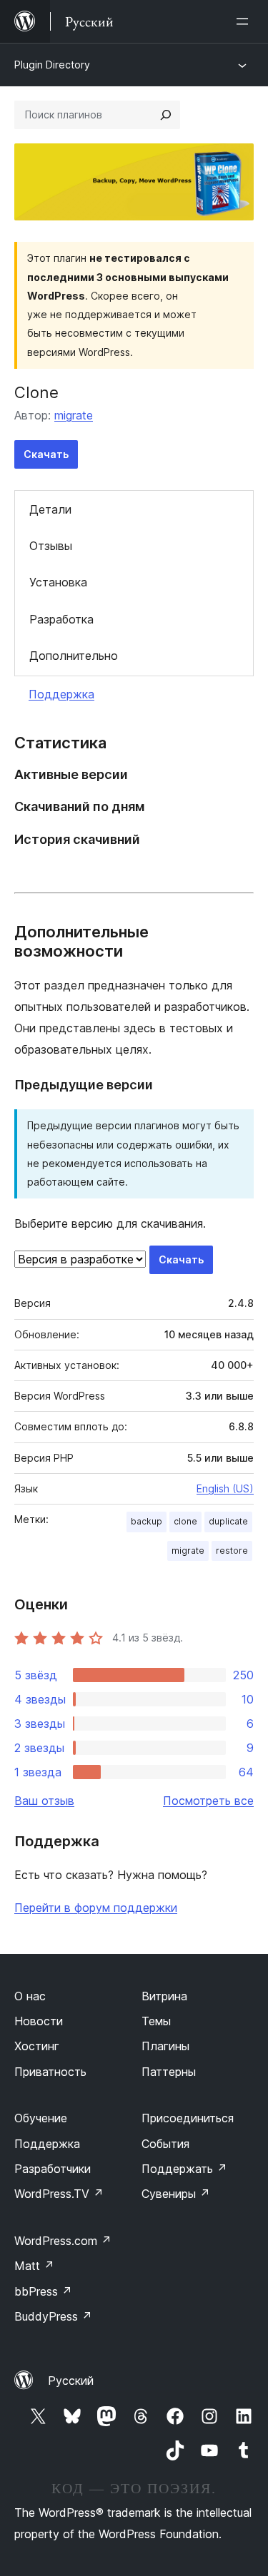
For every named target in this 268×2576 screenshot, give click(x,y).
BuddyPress (53, 2316)
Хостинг (37, 2046)
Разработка (61, 619)
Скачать (46, 454)
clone (185, 1521)
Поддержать (184, 2169)
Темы (156, 2021)
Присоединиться (188, 2118)
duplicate (228, 1521)
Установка (58, 582)
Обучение (41, 2118)
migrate (74, 415)
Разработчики (53, 2169)
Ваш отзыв (44, 1801)
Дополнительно (74, 656)
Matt (34, 2266)
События (165, 2144)
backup (147, 1521)
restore (232, 1551)
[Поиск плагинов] (166, 115)
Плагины (165, 2046)
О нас (30, 1996)
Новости (39, 2021)
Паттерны (169, 2072)
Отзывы (51, 546)
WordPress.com (63, 2241)
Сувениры (176, 2194)
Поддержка (61, 694)
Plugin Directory (52, 65)
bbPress (43, 2291)
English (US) (225, 1488)
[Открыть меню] (245, 21)
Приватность (50, 2072)
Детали (50, 509)
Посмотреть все (208, 1801)
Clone (36, 392)
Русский (71, 2381)
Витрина (164, 1996)
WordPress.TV (59, 2194)
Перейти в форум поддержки (96, 1908)
